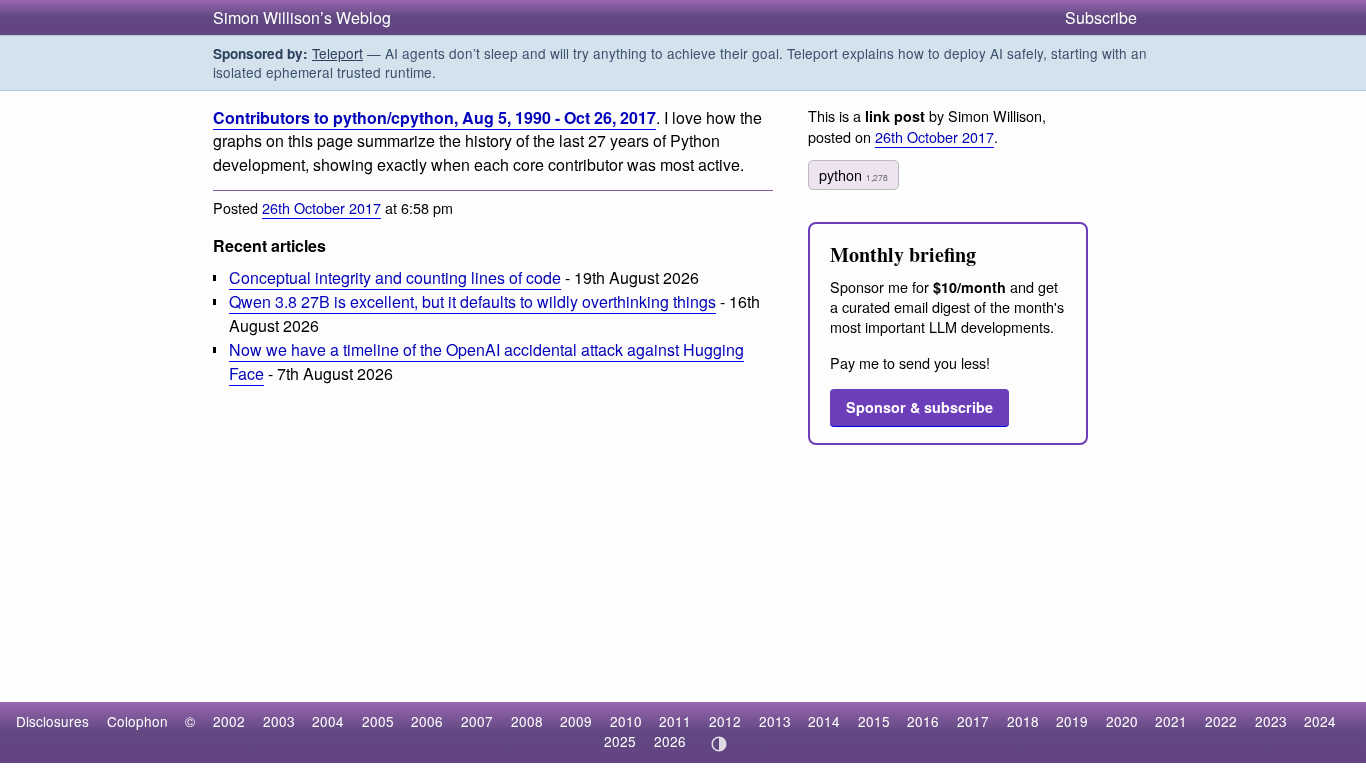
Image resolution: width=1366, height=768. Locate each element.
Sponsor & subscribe (919, 407)
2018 (1023, 721)
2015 (874, 721)
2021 (1171, 721)
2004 (328, 721)
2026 (670, 741)
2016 (923, 721)
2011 (675, 721)
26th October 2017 (321, 207)
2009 (576, 721)
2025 (620, 741)
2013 (775, 721)
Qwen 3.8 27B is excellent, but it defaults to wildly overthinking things (472, 301)
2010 (626, 721)
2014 (824, 721)
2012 (725, 721)
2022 (1221, 721)
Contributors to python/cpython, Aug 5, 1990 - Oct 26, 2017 (434, 117)
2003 (279, 721)
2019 (1072, 721)
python (853, 174)
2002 (229, 721)
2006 (427, 721)
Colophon (137, 721)
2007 (477, 721)
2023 (1271, 721)
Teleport (337, 53)
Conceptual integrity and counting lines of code (395, 277)
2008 (527, 721)
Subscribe (1101, 17)
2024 (1320, 721)
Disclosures (52, 721)
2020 (1122, 721)
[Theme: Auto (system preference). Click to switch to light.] (718, 744)
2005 (378, 721)
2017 (973, 721)
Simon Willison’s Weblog (302, 17)
